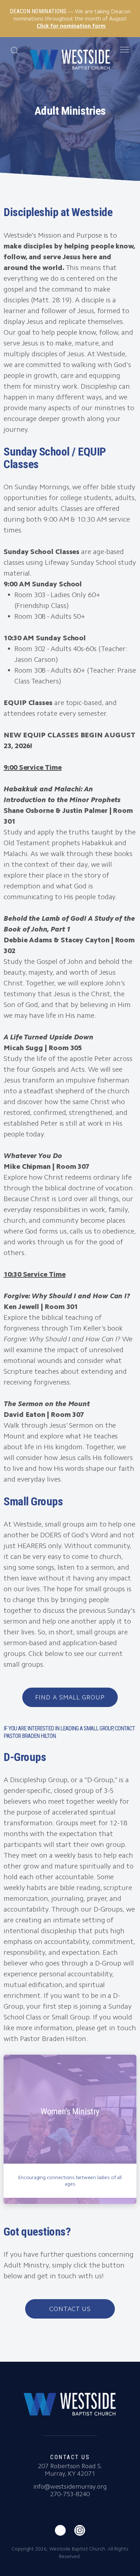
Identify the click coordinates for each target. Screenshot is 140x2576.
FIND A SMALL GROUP (70, 1697)
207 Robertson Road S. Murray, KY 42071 (70, 2470)
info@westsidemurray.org (70, 2486)
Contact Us (70, 2309)
